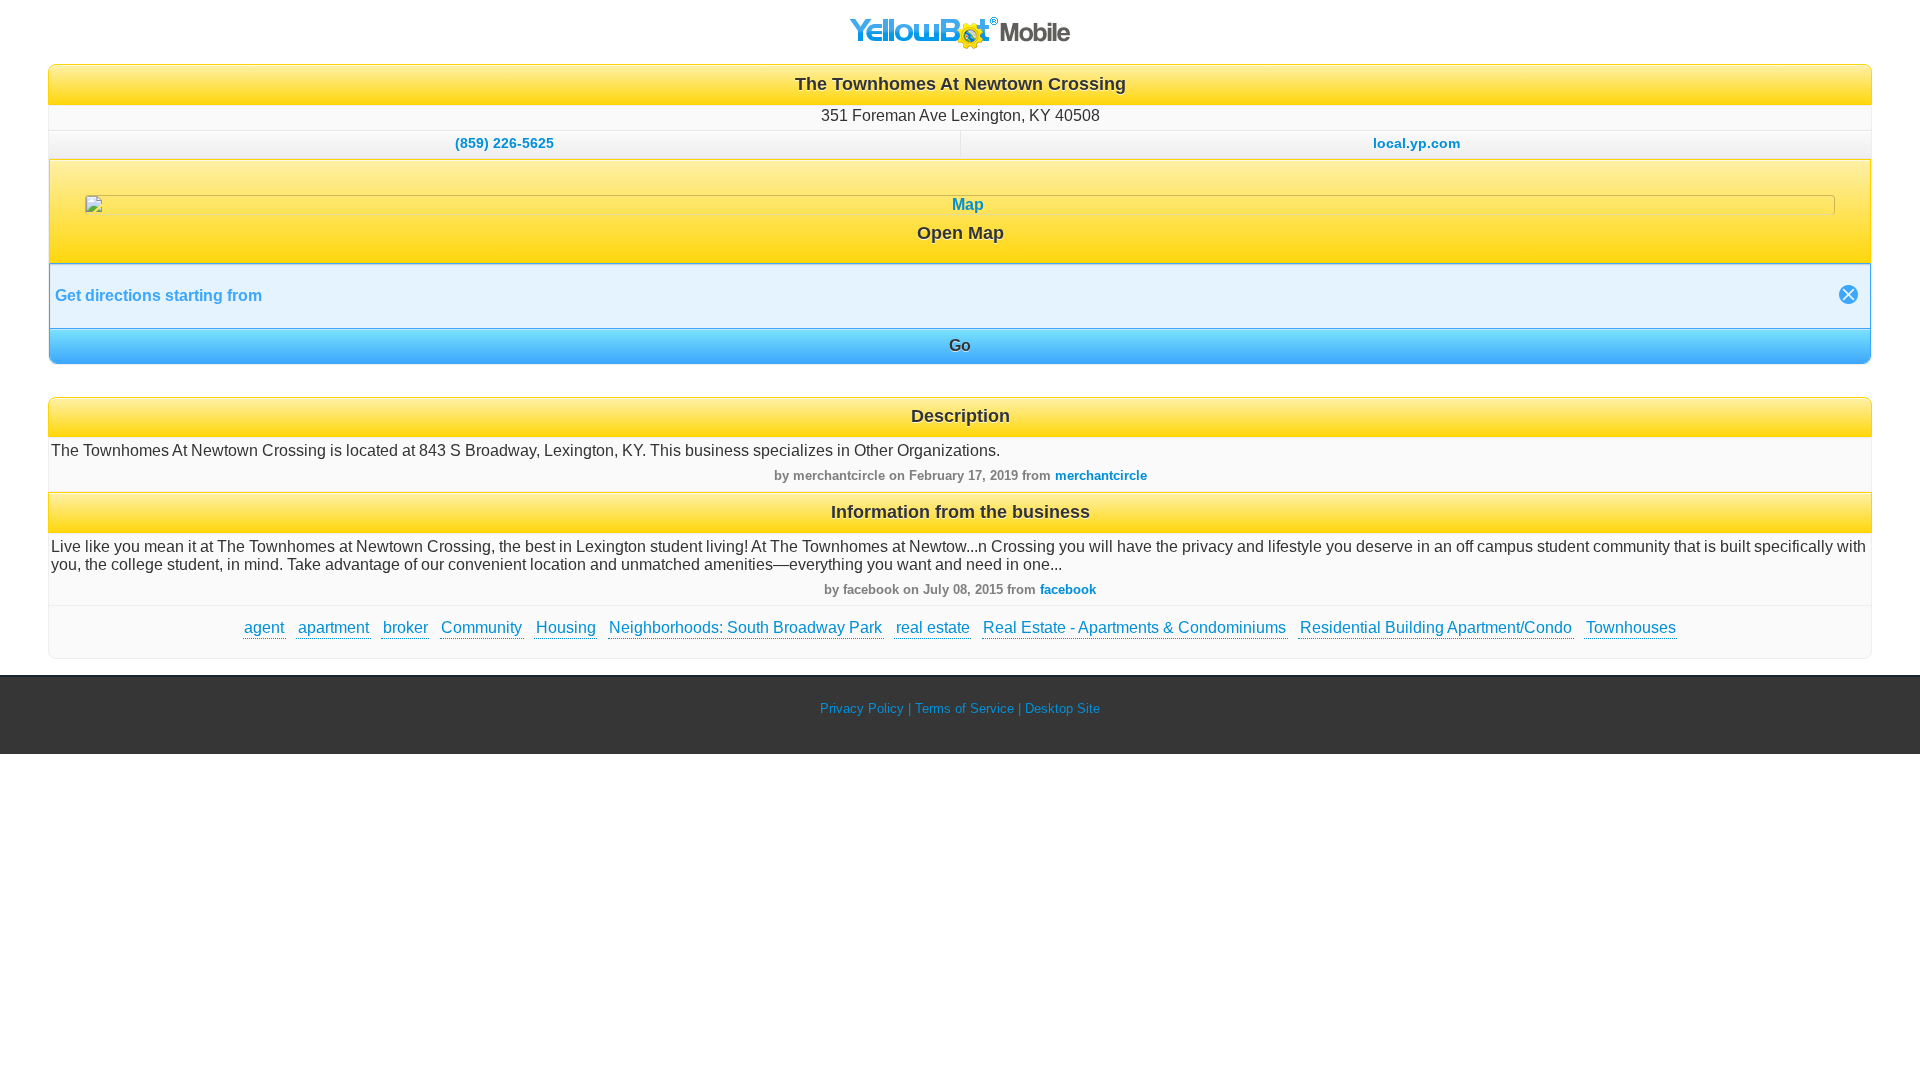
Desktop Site (1062, 708)
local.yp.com (1416, 143)
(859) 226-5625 (504, 143)
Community (481, 627)
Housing (566, 627)
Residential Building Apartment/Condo (1436, 627)
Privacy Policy (862, 708)
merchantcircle (1101, 475)
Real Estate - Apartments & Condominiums (1134, 627)
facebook (1068, 589)
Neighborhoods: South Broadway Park (745, 627)
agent (264, 627)
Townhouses (1631, 627)
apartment (333, 627)
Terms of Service (964, 708)
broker (405, 627)
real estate (933, 627)
